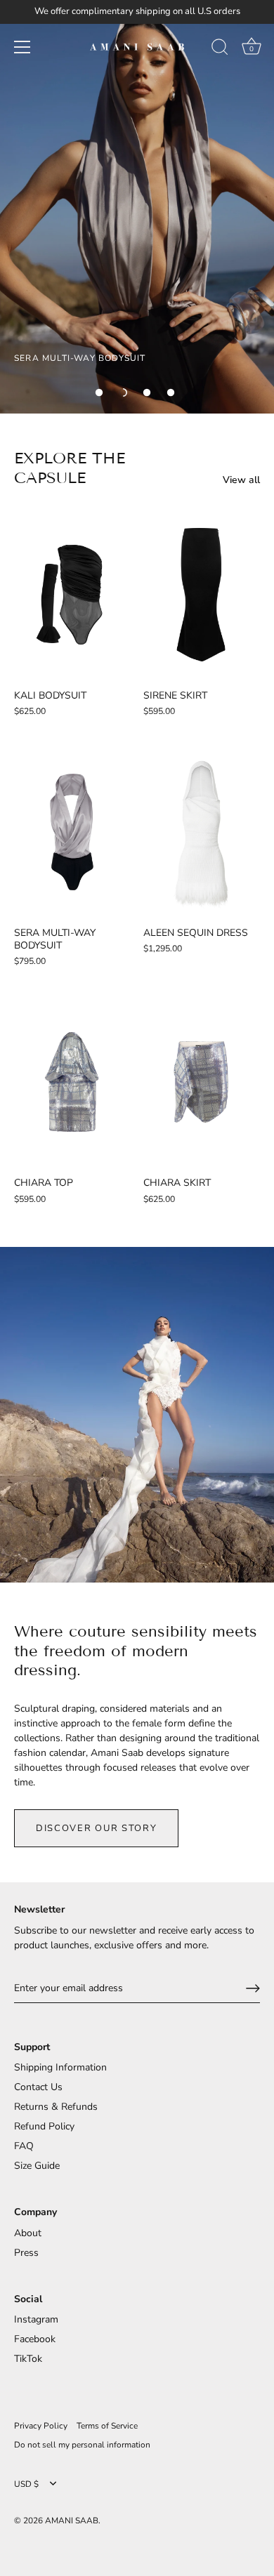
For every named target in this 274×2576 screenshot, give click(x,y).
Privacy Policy (41, 2426)
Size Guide (37, 2166)
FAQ (24, 2146)
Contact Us (38, 2087)
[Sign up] (253, 1988)
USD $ (26, 2484)
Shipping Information (60, 2067)
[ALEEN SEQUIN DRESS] (201, 832)
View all (241, 480)
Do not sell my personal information (82, 2445)
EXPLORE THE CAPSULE (70, 468)
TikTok (28, 2359)
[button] (99, 392)
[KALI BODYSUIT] (72, 595)
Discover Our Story (96, 1828)
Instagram (36, 2319)
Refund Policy (44, 2126)
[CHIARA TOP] (72, 1082)
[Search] (220, 49)
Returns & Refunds (56, 2107)
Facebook (35, 2339)
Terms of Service (107, 2426)
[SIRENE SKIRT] (201, 595)
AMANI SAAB (72, 2521)
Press (26, 2253)
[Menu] (22, 47)
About (28, 2233)
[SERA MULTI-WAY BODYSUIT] (72, 832)
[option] (137, 207)
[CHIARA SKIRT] (201, 1082)
